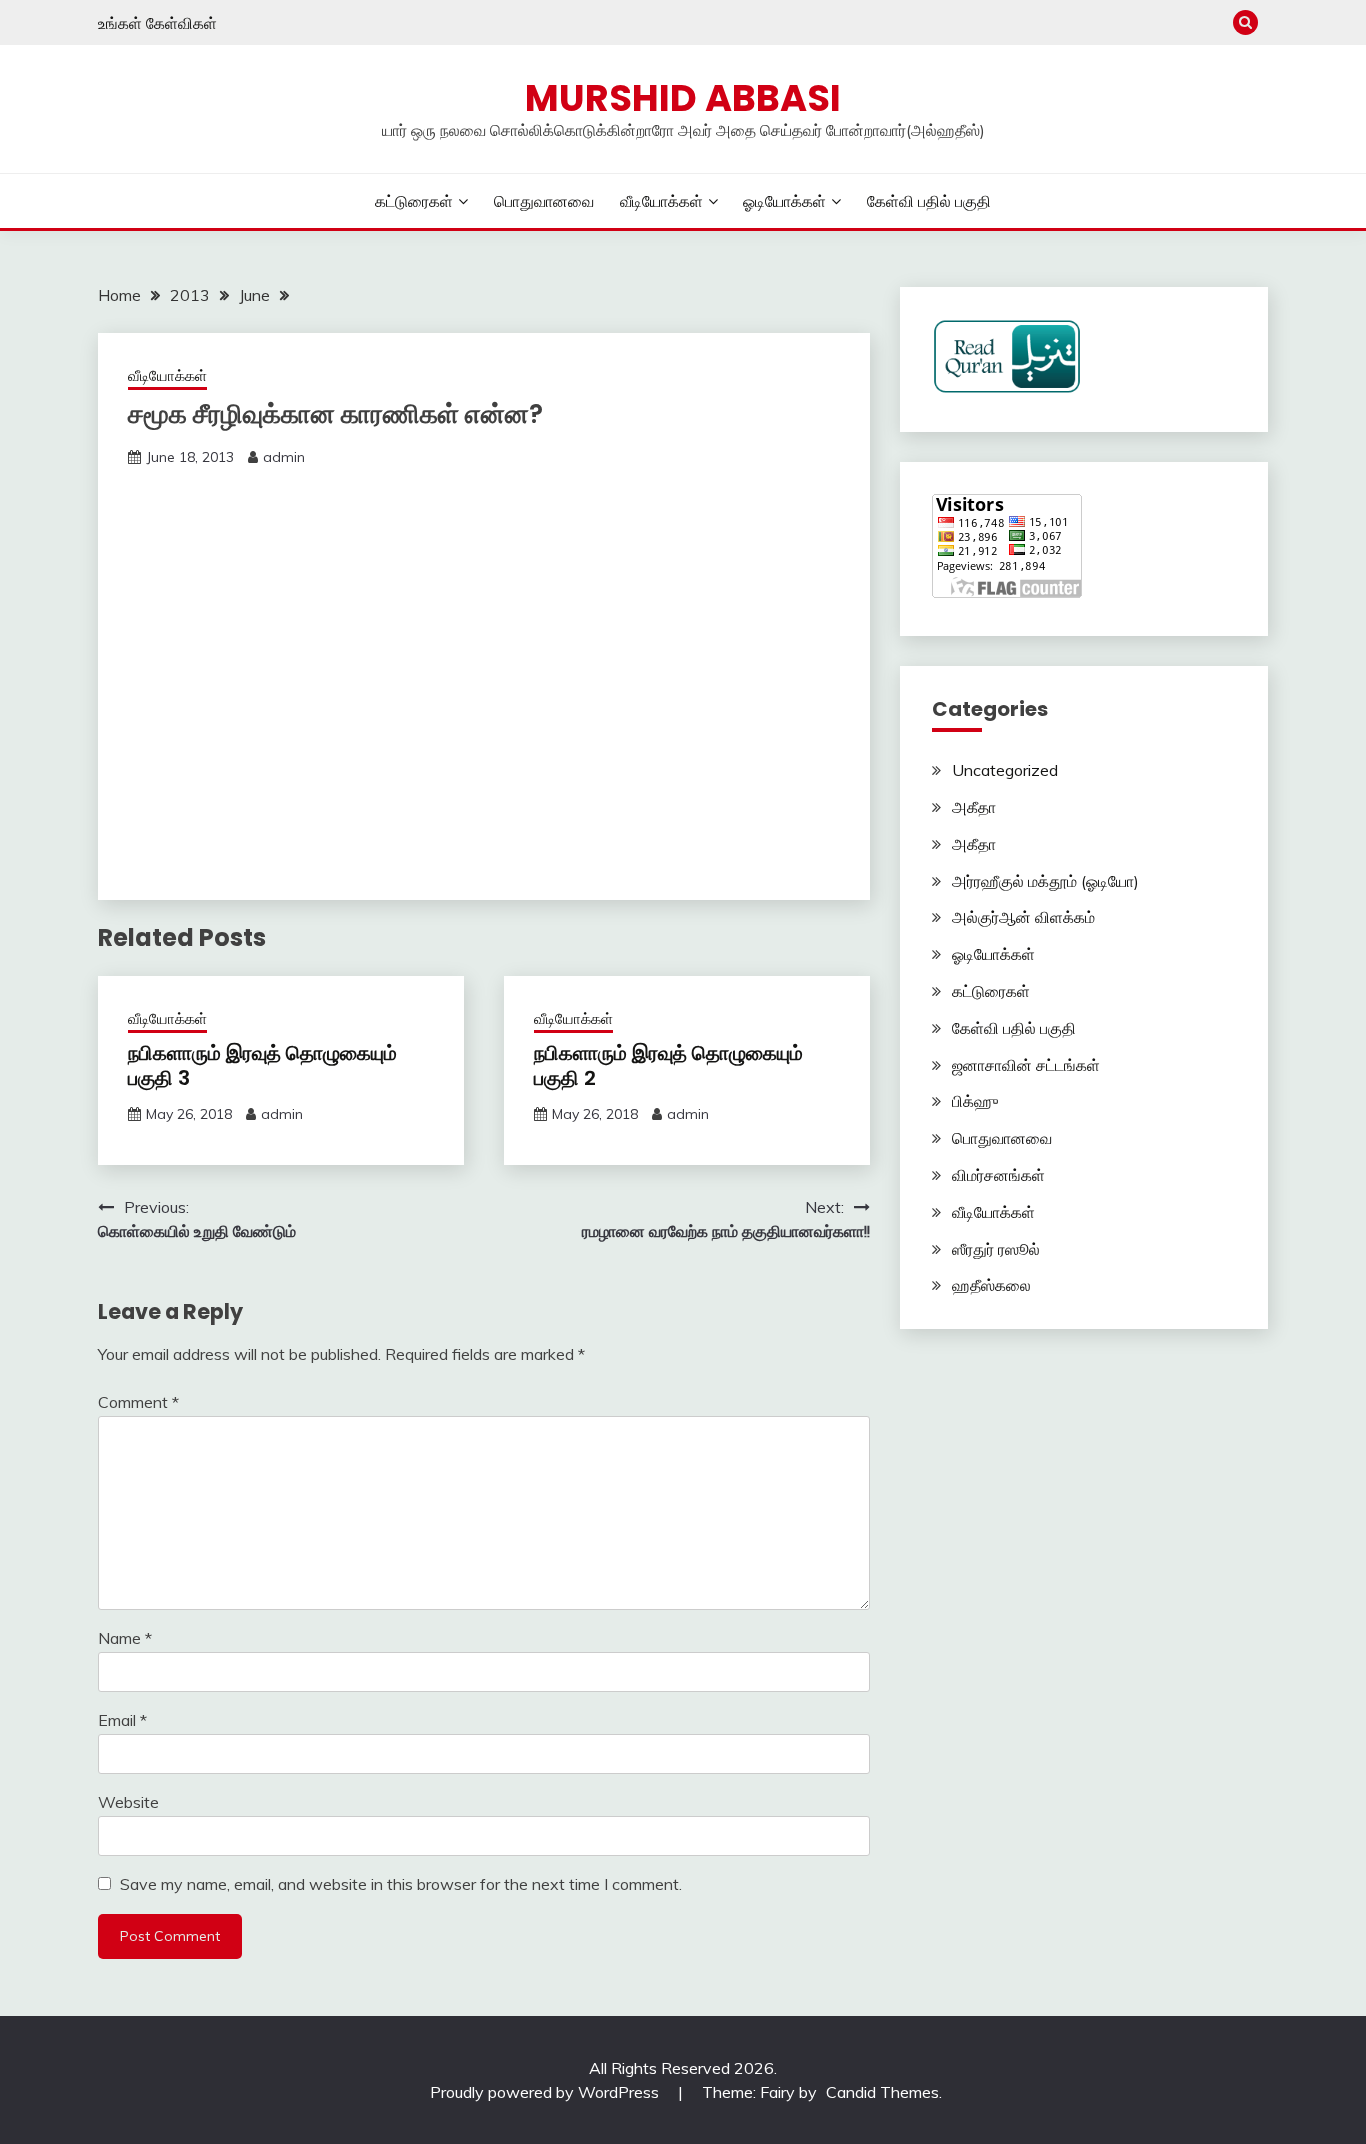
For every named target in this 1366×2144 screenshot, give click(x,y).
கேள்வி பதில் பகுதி (929, 201)
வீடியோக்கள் (661, 201)
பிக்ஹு (975, 1101)
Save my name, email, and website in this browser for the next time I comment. (401, 1884)
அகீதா (974, 807)
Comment (138, 1402)
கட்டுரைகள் (414, 201)
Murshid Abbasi (683, 98)
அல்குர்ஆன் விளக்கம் (1023, 917)
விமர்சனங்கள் (998, 1175)
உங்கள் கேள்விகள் (157, 23)
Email (122, 1720)
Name (125, 1638)
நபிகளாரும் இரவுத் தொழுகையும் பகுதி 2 (668, 1065)
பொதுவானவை (544, 201)
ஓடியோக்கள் (784, 201)
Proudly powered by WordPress (546, 2092)
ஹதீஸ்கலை (991, 1285)
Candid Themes (882, 2092)
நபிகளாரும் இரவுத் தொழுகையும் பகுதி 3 (262, 1065)
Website (128, 1802)
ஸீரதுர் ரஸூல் (996, 1249)
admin (284, 457)
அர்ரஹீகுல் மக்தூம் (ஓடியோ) (1045, 881)
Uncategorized (1005, 770)
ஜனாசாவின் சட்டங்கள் (1026, 1065)
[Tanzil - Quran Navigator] (1007, 388)
